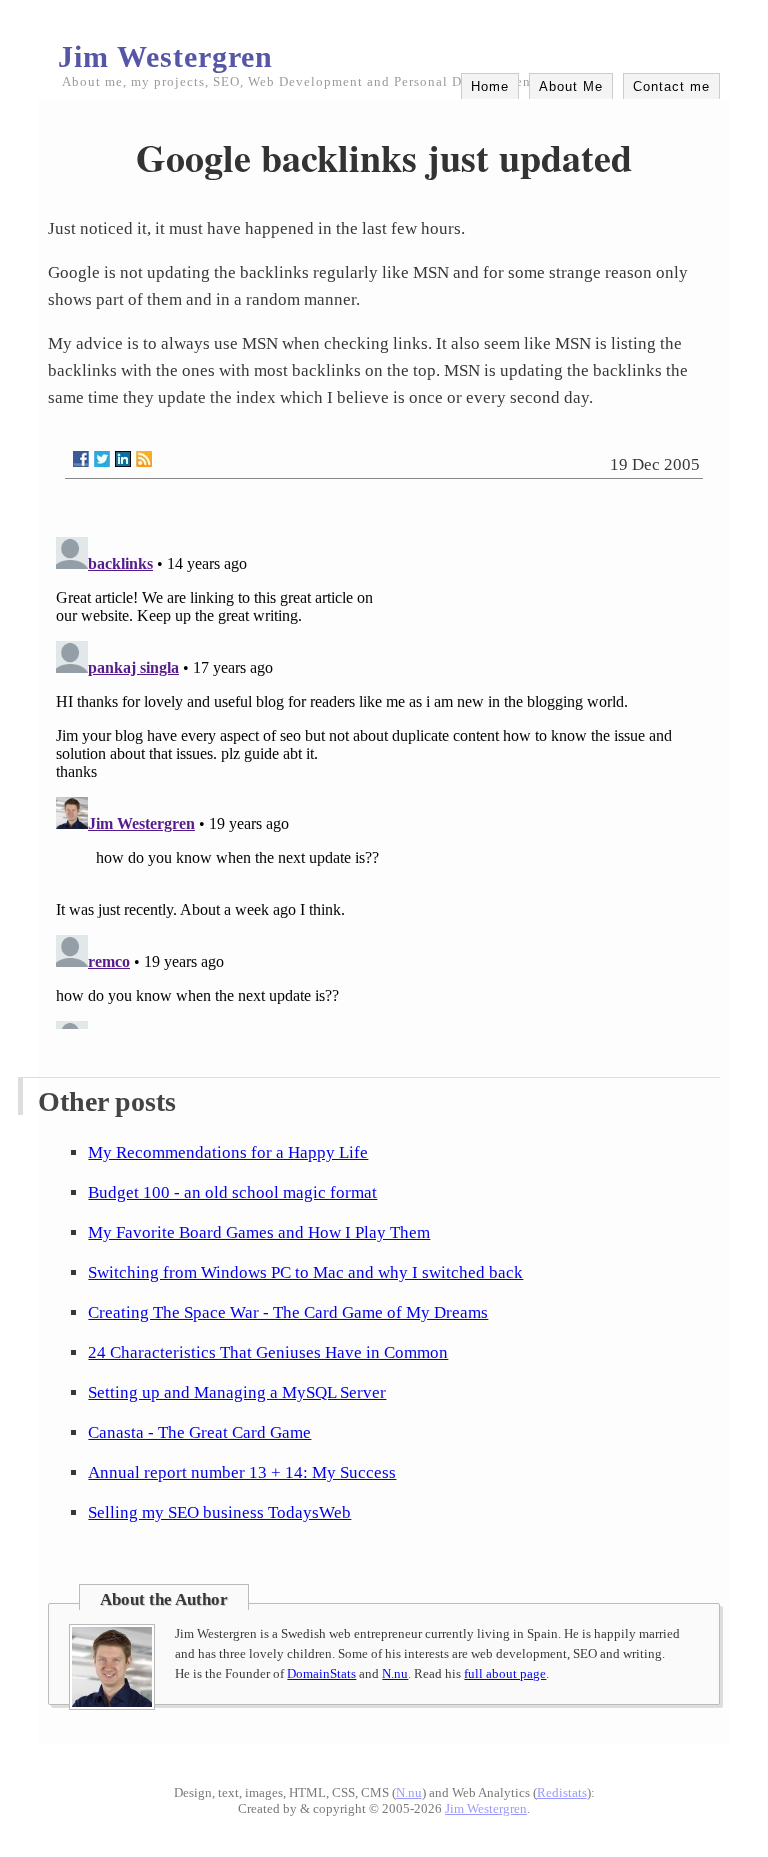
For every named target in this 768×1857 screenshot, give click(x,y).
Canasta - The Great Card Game (199, 1432)
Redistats (562, 1792)
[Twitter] (102, 459)
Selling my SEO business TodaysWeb (219, 1512)
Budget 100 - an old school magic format (232, 1192)
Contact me (671, 86)
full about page (505, 1673)
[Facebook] (81, 459)
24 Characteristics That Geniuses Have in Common (268, 1352)
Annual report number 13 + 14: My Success (242, 1472)
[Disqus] (383, 779)
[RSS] (144, 459)
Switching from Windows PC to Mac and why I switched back (305, 1272)
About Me (571, 86)
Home (490, 86)
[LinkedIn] (123, 459)
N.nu (395, 1673)
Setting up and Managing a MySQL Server (237, 1392)
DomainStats (321, 1673)
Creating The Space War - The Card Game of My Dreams (288, 1312)
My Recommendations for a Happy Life (228, 1152)
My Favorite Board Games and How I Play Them (259, 1232)
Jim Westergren (165, 56)
